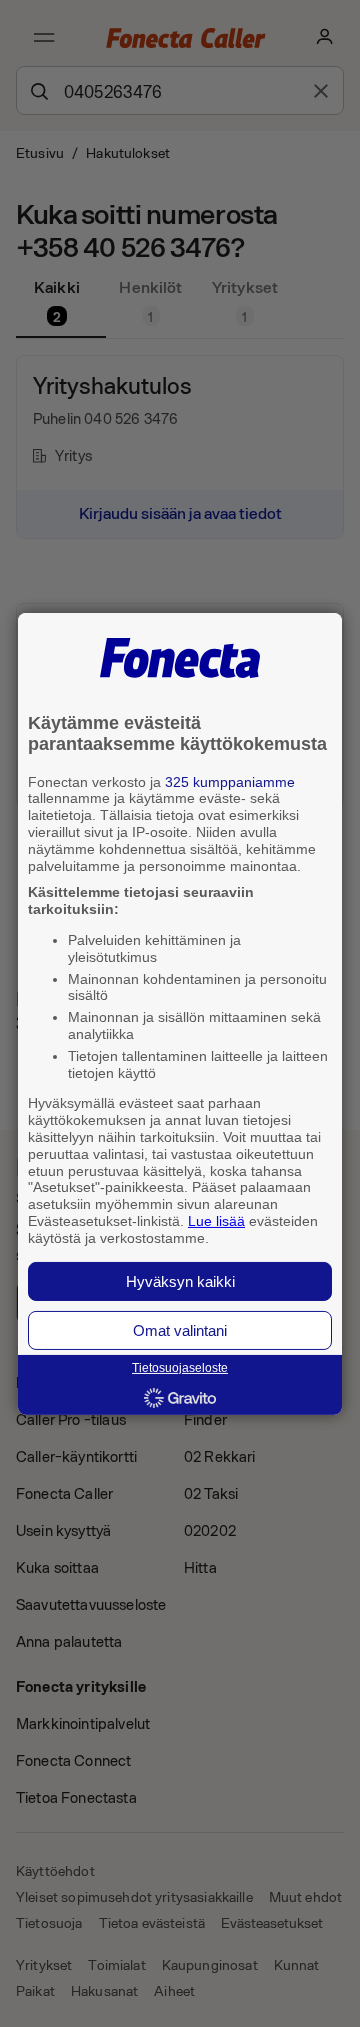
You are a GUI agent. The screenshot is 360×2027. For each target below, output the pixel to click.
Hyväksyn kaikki (180, 1281)
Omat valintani (180, 1330)
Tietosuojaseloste (180, 1368)
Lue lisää (216, 1221)
